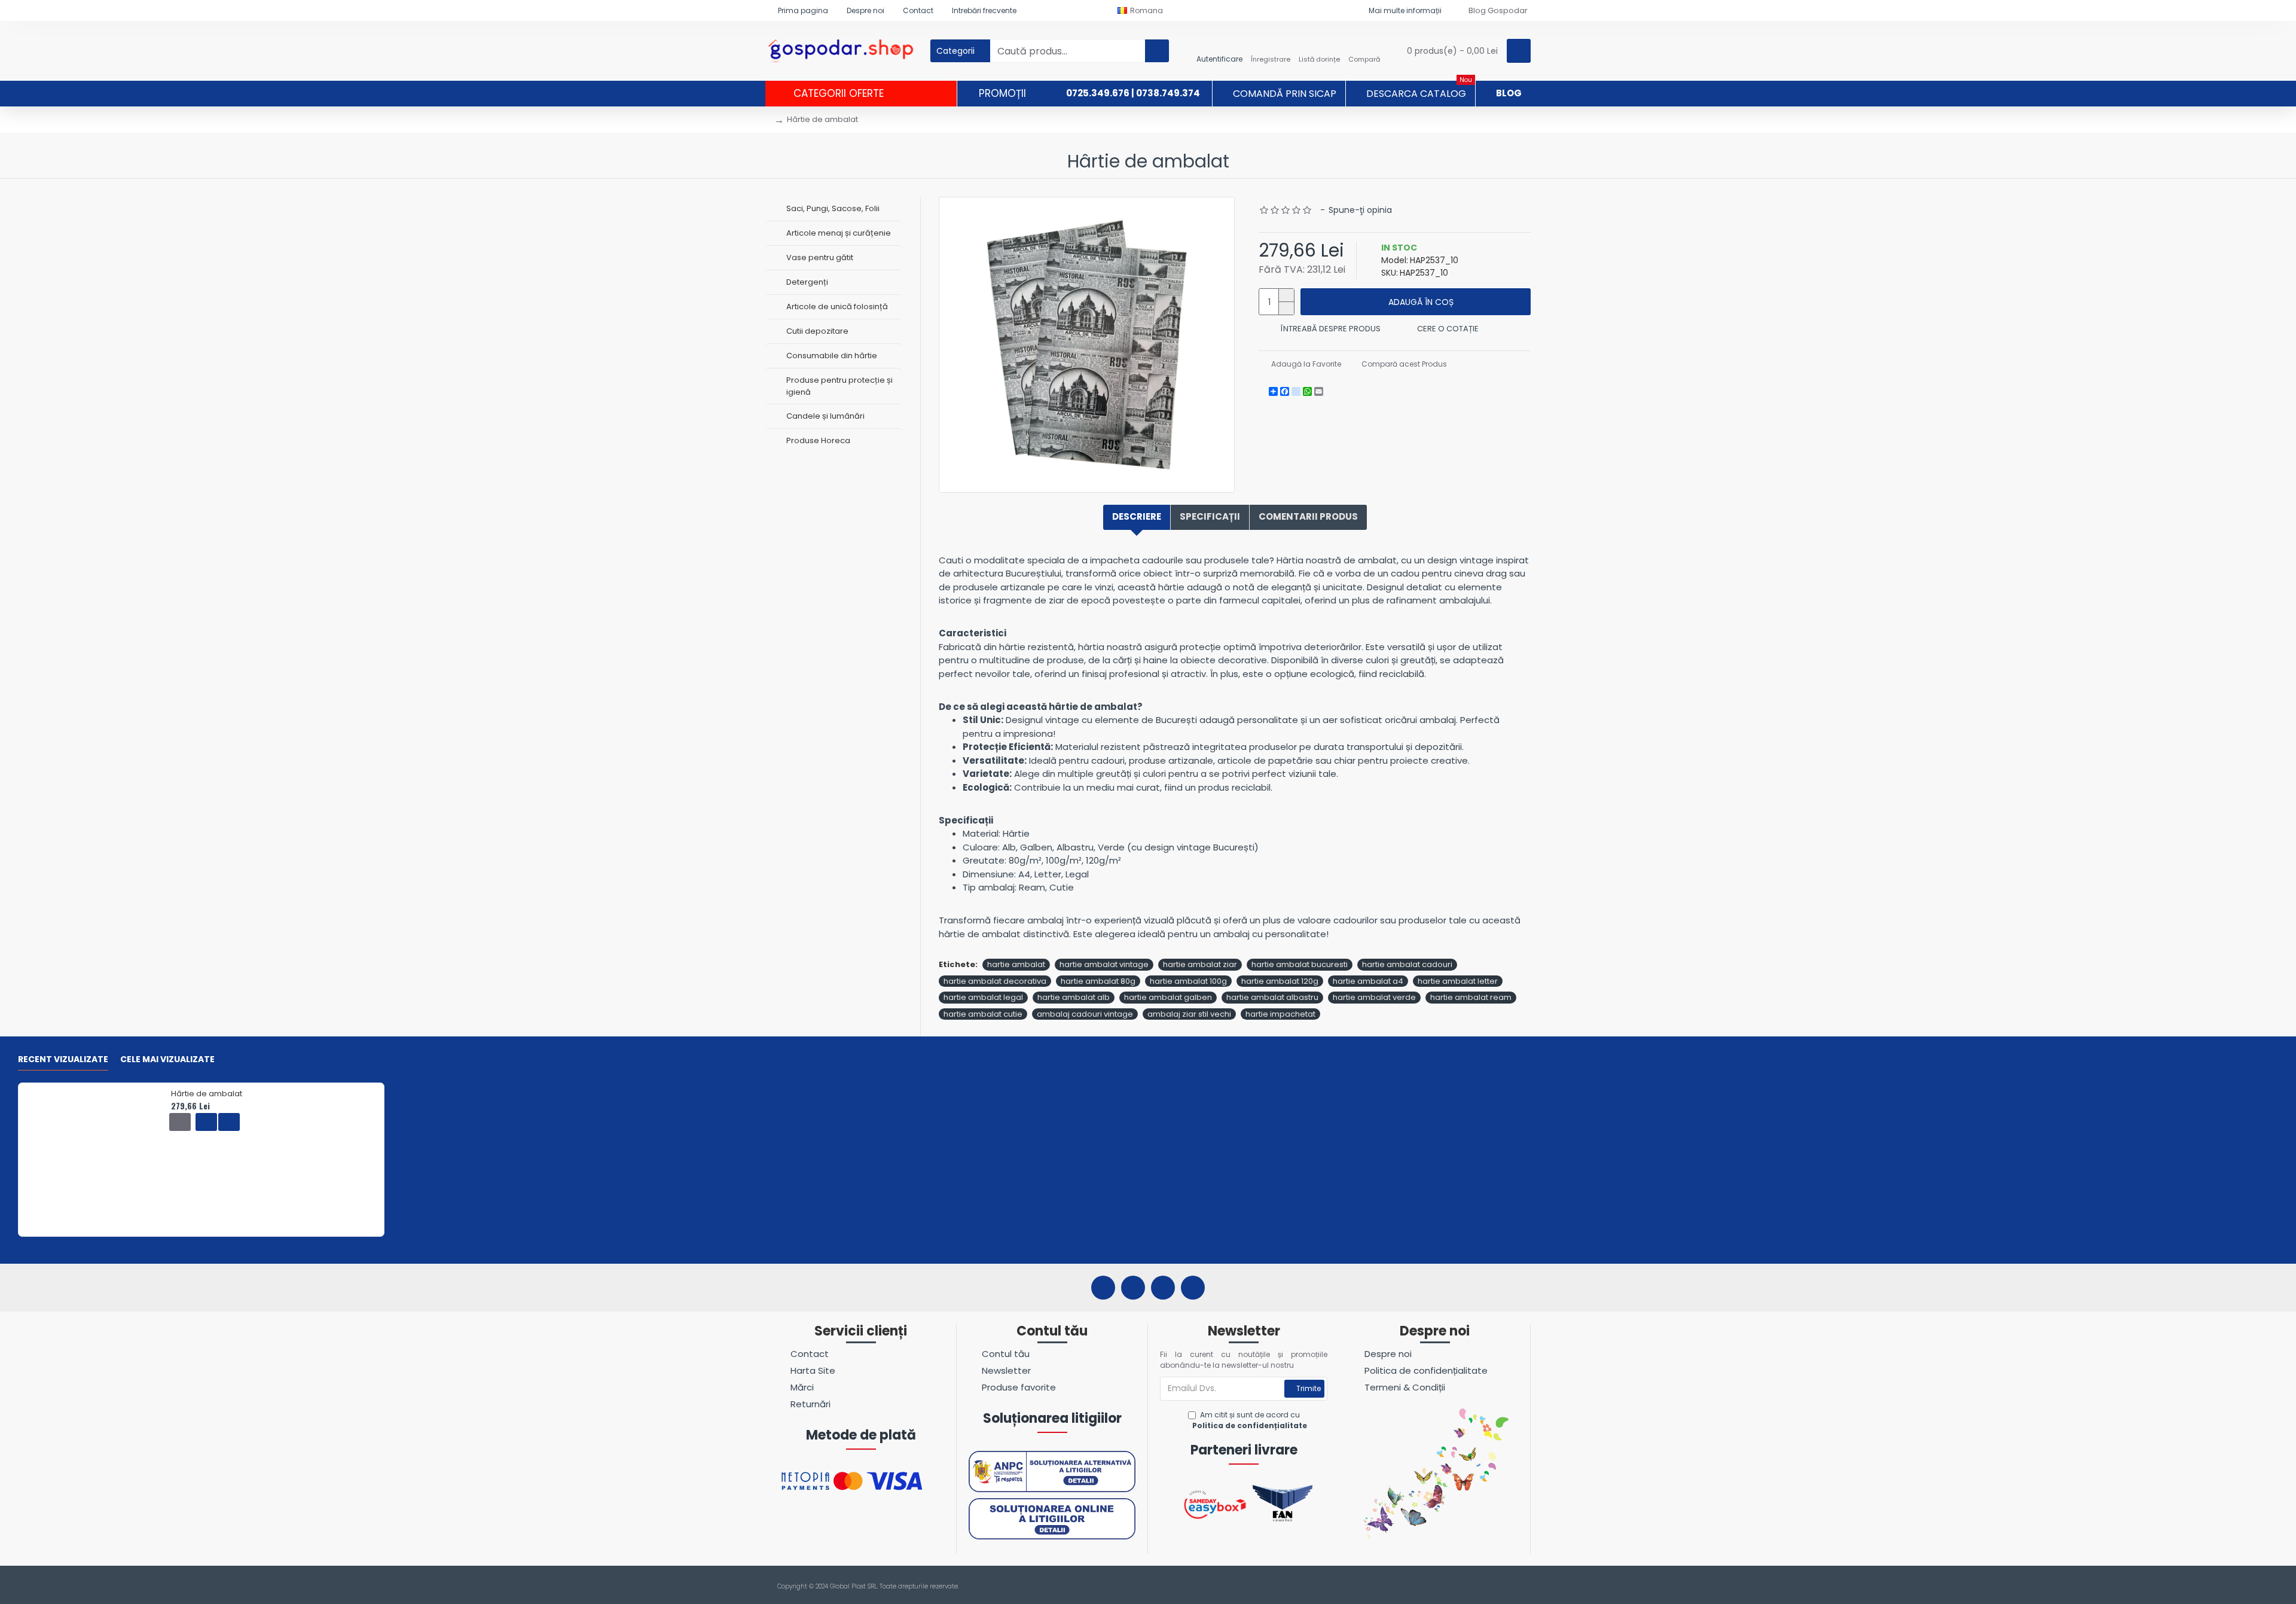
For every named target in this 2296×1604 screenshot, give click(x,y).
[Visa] (1501, 1587)
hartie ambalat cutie (983, 1014)
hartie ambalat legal (983, 997)
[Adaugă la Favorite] (206, 1122)
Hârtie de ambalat (207, 1094)
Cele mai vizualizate (167, 1060)
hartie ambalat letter (1458, 981)
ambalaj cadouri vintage (1085, 1014)
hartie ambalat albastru (1272, 997)
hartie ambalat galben (1168, 997)
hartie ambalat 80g (1098, 981)
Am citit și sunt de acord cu (1250, 1420)
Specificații (1210, 516)
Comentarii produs (1308, 516)
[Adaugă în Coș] (180, 1122)
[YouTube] (1163, 1288)
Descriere (1137, 516)
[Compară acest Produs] (229, 1122)
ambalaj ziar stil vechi (1189, 1014)
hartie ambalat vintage (1104, 964)
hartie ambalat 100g (1188, 981)
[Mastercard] (1524, 1587)
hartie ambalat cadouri (1407, 964)
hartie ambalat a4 (1368, 981)
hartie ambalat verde (1374, 997)
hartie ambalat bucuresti (1300, 964)
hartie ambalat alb (1074, 997)
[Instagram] (1133, 1288)
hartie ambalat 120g (1280, 981)
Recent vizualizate (63, 1060)
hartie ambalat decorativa (995, 981)
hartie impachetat (1280, 1014)
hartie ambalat (1016, 964)
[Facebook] (1103, 1288)
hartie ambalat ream (1471, 997)
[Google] (1193, 1288)
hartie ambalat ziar (1200, 964)
